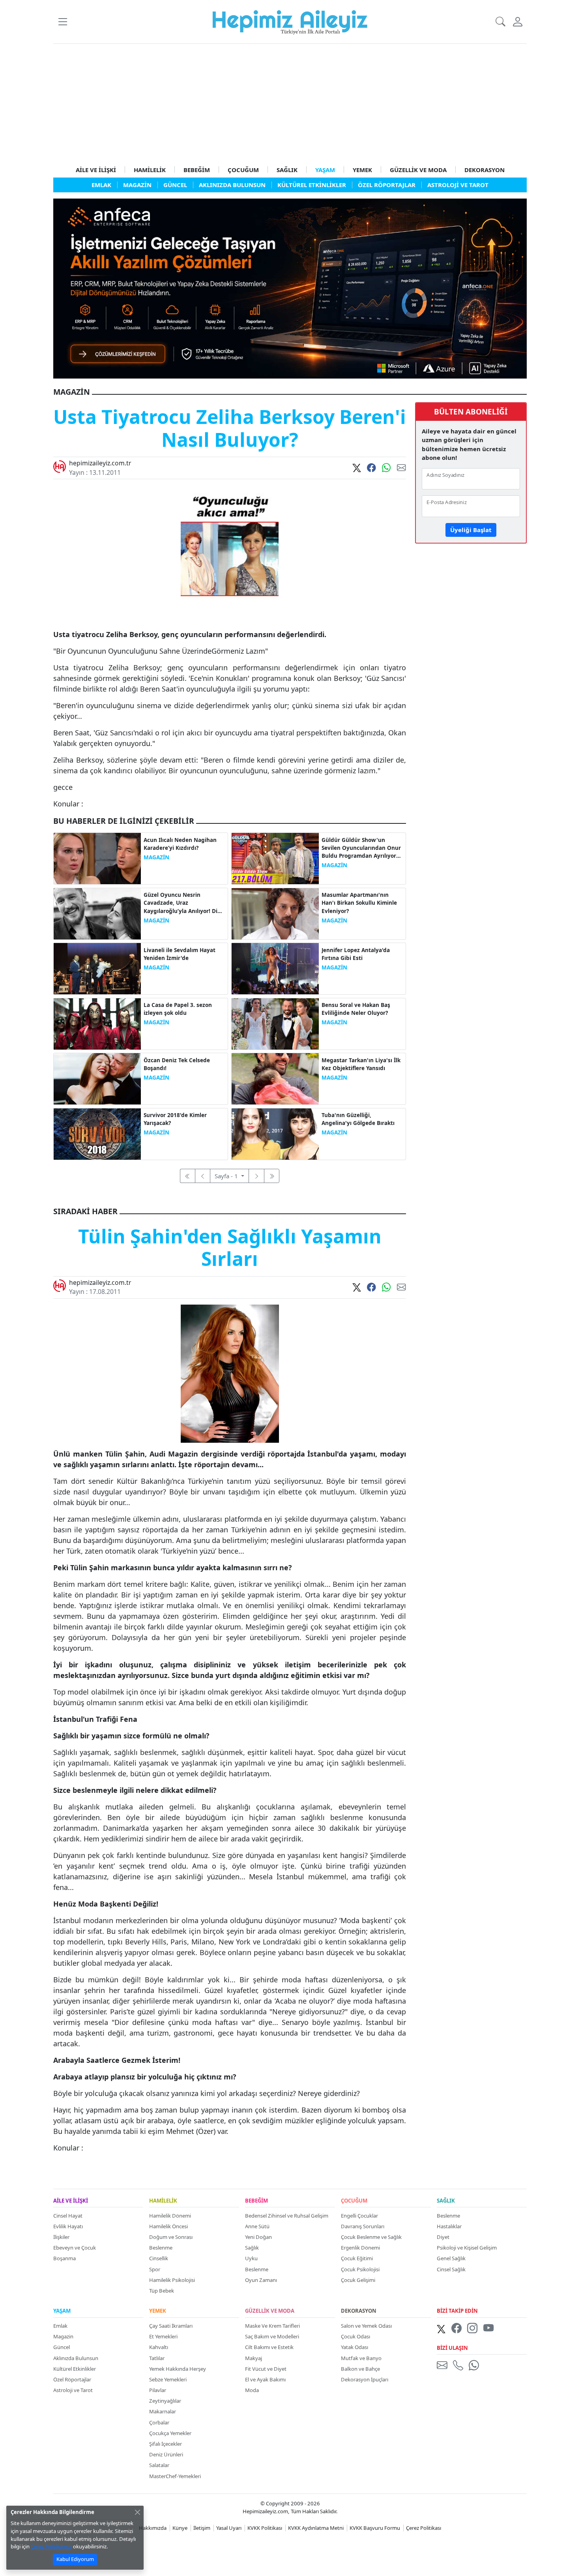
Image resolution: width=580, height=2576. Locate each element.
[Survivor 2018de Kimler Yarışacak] (97, 1133)
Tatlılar (157, 2358)
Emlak (60, 2326)
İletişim (202, 2528)
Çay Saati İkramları (171, 2326)
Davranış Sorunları (363, 2226)
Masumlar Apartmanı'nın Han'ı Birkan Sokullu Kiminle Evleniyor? (359, 903)
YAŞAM (325, 170)
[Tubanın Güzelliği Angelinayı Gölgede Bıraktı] (275, 1133)
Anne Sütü (257, 2226)
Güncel (62, 2347)
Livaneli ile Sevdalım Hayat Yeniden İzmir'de (180, 954)
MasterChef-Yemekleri (175, 2476)
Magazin (63, 2336)
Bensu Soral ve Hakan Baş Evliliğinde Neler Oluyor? (356, 1009)
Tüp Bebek (162, 2291)
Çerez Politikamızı (51, 2546)
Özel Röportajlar (72, 2379)
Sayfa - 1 (227, 1176)
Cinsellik (159, 2258)
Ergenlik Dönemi (360, 2248)
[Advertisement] (290, 103)
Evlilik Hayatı (68, 2226)
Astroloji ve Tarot (73, 2390)
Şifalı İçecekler (166, 2444)
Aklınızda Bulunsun (76, 2358)
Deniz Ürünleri (166, 2454)
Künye (180, 2528)
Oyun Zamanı (261, 2280)
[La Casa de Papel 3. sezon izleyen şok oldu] (97, 1023)
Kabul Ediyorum (75, 2559)
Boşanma (65, 2258)
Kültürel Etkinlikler (75, 2369)
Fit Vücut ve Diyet (266, 2369)
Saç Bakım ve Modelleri (272, 2336)
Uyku (251, 2258)
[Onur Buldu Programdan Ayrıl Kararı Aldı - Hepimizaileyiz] (275, 858)
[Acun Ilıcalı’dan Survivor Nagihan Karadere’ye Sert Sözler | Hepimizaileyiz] (97, 858)
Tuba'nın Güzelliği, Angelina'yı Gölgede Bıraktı (358, 1119)
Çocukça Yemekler (170, 2433)
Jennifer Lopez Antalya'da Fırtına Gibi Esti (356, 954)
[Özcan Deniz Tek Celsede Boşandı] (97, 1078)
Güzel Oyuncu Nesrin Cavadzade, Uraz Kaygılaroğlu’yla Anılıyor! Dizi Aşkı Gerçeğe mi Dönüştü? (183, 903)
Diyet (443, 2237)
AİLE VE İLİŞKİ (96, 170)
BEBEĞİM (197, 170)
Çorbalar (159, 2422)
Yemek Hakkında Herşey (178, 2369)
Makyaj (254, 2358)
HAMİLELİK (150, 170)
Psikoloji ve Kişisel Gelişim (467, 2248)
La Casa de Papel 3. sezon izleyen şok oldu (178, 1009)
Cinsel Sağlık (451, 2269)
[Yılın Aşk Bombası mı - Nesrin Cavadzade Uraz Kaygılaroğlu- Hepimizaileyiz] (97, 913)
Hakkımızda (153, 2528)
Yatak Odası (355, 2347)
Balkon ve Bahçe (360, 2369)
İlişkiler (61, 2237)
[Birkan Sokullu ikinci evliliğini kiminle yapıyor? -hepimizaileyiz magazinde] (275, 913)
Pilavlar (158, 2390)
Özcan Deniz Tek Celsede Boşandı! (177, 1064)
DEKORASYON (485, 170)
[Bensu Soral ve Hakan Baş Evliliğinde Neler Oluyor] (275, 1023)
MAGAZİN (156, 857)
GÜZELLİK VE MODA (418, 170)
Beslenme (161, 2248)
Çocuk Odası (355, 2336)
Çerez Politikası (424, 2528)
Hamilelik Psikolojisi (172, 2280)
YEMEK (362, 170)
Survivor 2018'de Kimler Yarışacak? (175, 1119)
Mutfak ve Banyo (361, 2358)
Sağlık (252, 2248)
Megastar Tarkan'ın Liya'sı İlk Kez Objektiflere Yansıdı (361, 1064)
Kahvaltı (159, 2347)
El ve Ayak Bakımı (265, 2379)
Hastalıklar (449, 2226)
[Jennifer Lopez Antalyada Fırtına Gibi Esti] (275, 968)
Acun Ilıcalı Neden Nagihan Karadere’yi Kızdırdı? (180, 844)
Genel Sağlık (451, 2258)
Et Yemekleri (163, 2336)
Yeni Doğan (258, 2237)
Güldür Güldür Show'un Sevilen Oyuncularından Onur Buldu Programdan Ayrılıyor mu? (361, 848)
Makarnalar (163, 2411)
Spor (155, 2269)
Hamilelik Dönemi (170, 2216)
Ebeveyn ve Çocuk (75, 2248)
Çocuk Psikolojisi (360, 2269)
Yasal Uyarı (229, 2528)
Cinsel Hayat (68, 2216)
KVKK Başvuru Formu (375, 2528)
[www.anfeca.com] (290, 288)
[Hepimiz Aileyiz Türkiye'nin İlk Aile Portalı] (290, 21)
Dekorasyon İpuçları (365, 2379)
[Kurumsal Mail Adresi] (443, 2365)
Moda (252, 2390)
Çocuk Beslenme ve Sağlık (371, 2237)
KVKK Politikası (265, 2528)
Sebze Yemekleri (168, 2379)
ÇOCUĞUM (243, 170)
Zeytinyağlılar (165, 2401)
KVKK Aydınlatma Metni (316, 2528)
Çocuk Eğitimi (357, 2258)
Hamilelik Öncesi (168, 2226)
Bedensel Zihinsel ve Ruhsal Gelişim (287, 2216)
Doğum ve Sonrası (171, 2237)
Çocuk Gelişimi (358, 2280)
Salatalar (159, 2465)
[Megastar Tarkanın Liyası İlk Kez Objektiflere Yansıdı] (275, 1078)
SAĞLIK (287, 170)
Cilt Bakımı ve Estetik (269, 2347)
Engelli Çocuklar (359, 2216)
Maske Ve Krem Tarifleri (272, 2326)
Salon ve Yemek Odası (366, 2326)
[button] (63, 22)
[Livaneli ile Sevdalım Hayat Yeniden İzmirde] (97, 968)
